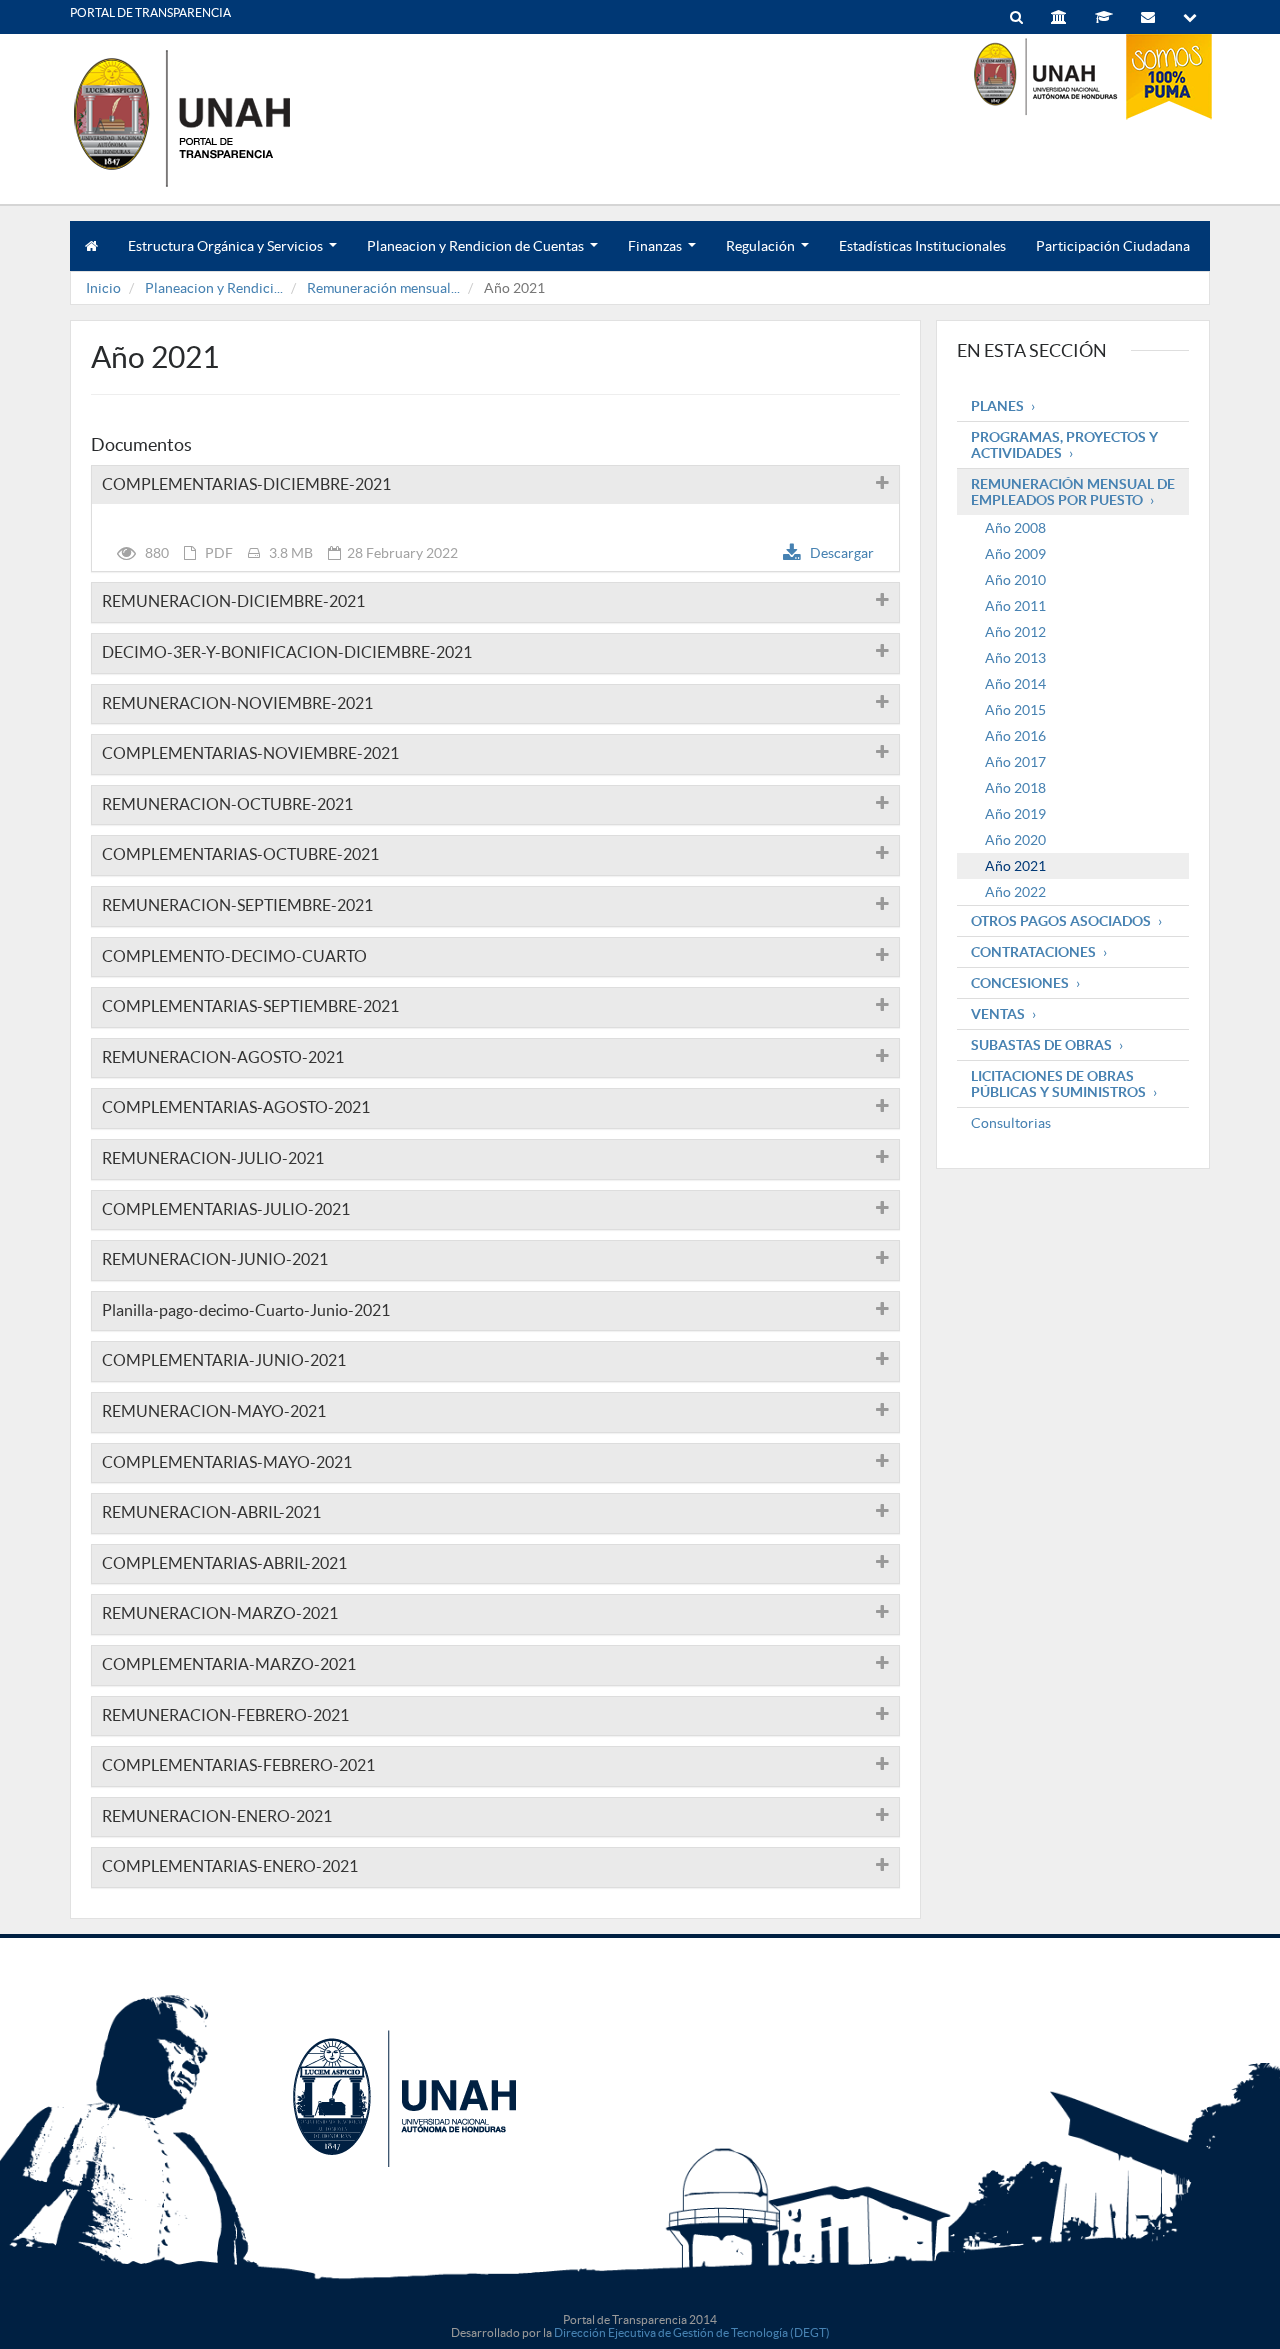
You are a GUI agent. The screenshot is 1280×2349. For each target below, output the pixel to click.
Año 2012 (1015, 632)
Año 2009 (1015, 554)
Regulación (767, 254)
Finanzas (661, 254)
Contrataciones (1033, 952)
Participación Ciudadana (1113, 246)
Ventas (998, 1014)
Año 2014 (1015, 684)
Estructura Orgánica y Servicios (232, 254)
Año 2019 (1015, 814)
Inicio (103, 288)
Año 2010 (1015, 580)
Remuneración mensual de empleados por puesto (1073, 492)
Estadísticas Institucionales (922, 246)
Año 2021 (1015, 866)
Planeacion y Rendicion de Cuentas (482, 254)
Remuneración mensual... (383, 288)
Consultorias (1011, 1123)
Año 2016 (1015, 736)
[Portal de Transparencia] (220, 117)
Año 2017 (1015, 762)
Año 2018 (1015, 788)
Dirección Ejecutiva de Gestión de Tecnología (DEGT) (692, 2332)
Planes (997, 406)
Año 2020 (1015, 840)
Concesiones (1020, 983)
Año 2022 (1015, 892)
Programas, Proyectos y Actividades (1064, 445)
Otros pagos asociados (1061, 921)
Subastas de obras (1041, 1045)
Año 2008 (1015, 528)
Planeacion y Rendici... (214, 288)
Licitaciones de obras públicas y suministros (1058, 1084)
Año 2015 (1015, 710)
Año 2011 (1015, 606)
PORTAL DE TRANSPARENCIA (150, 12)
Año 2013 (1015, 658)
